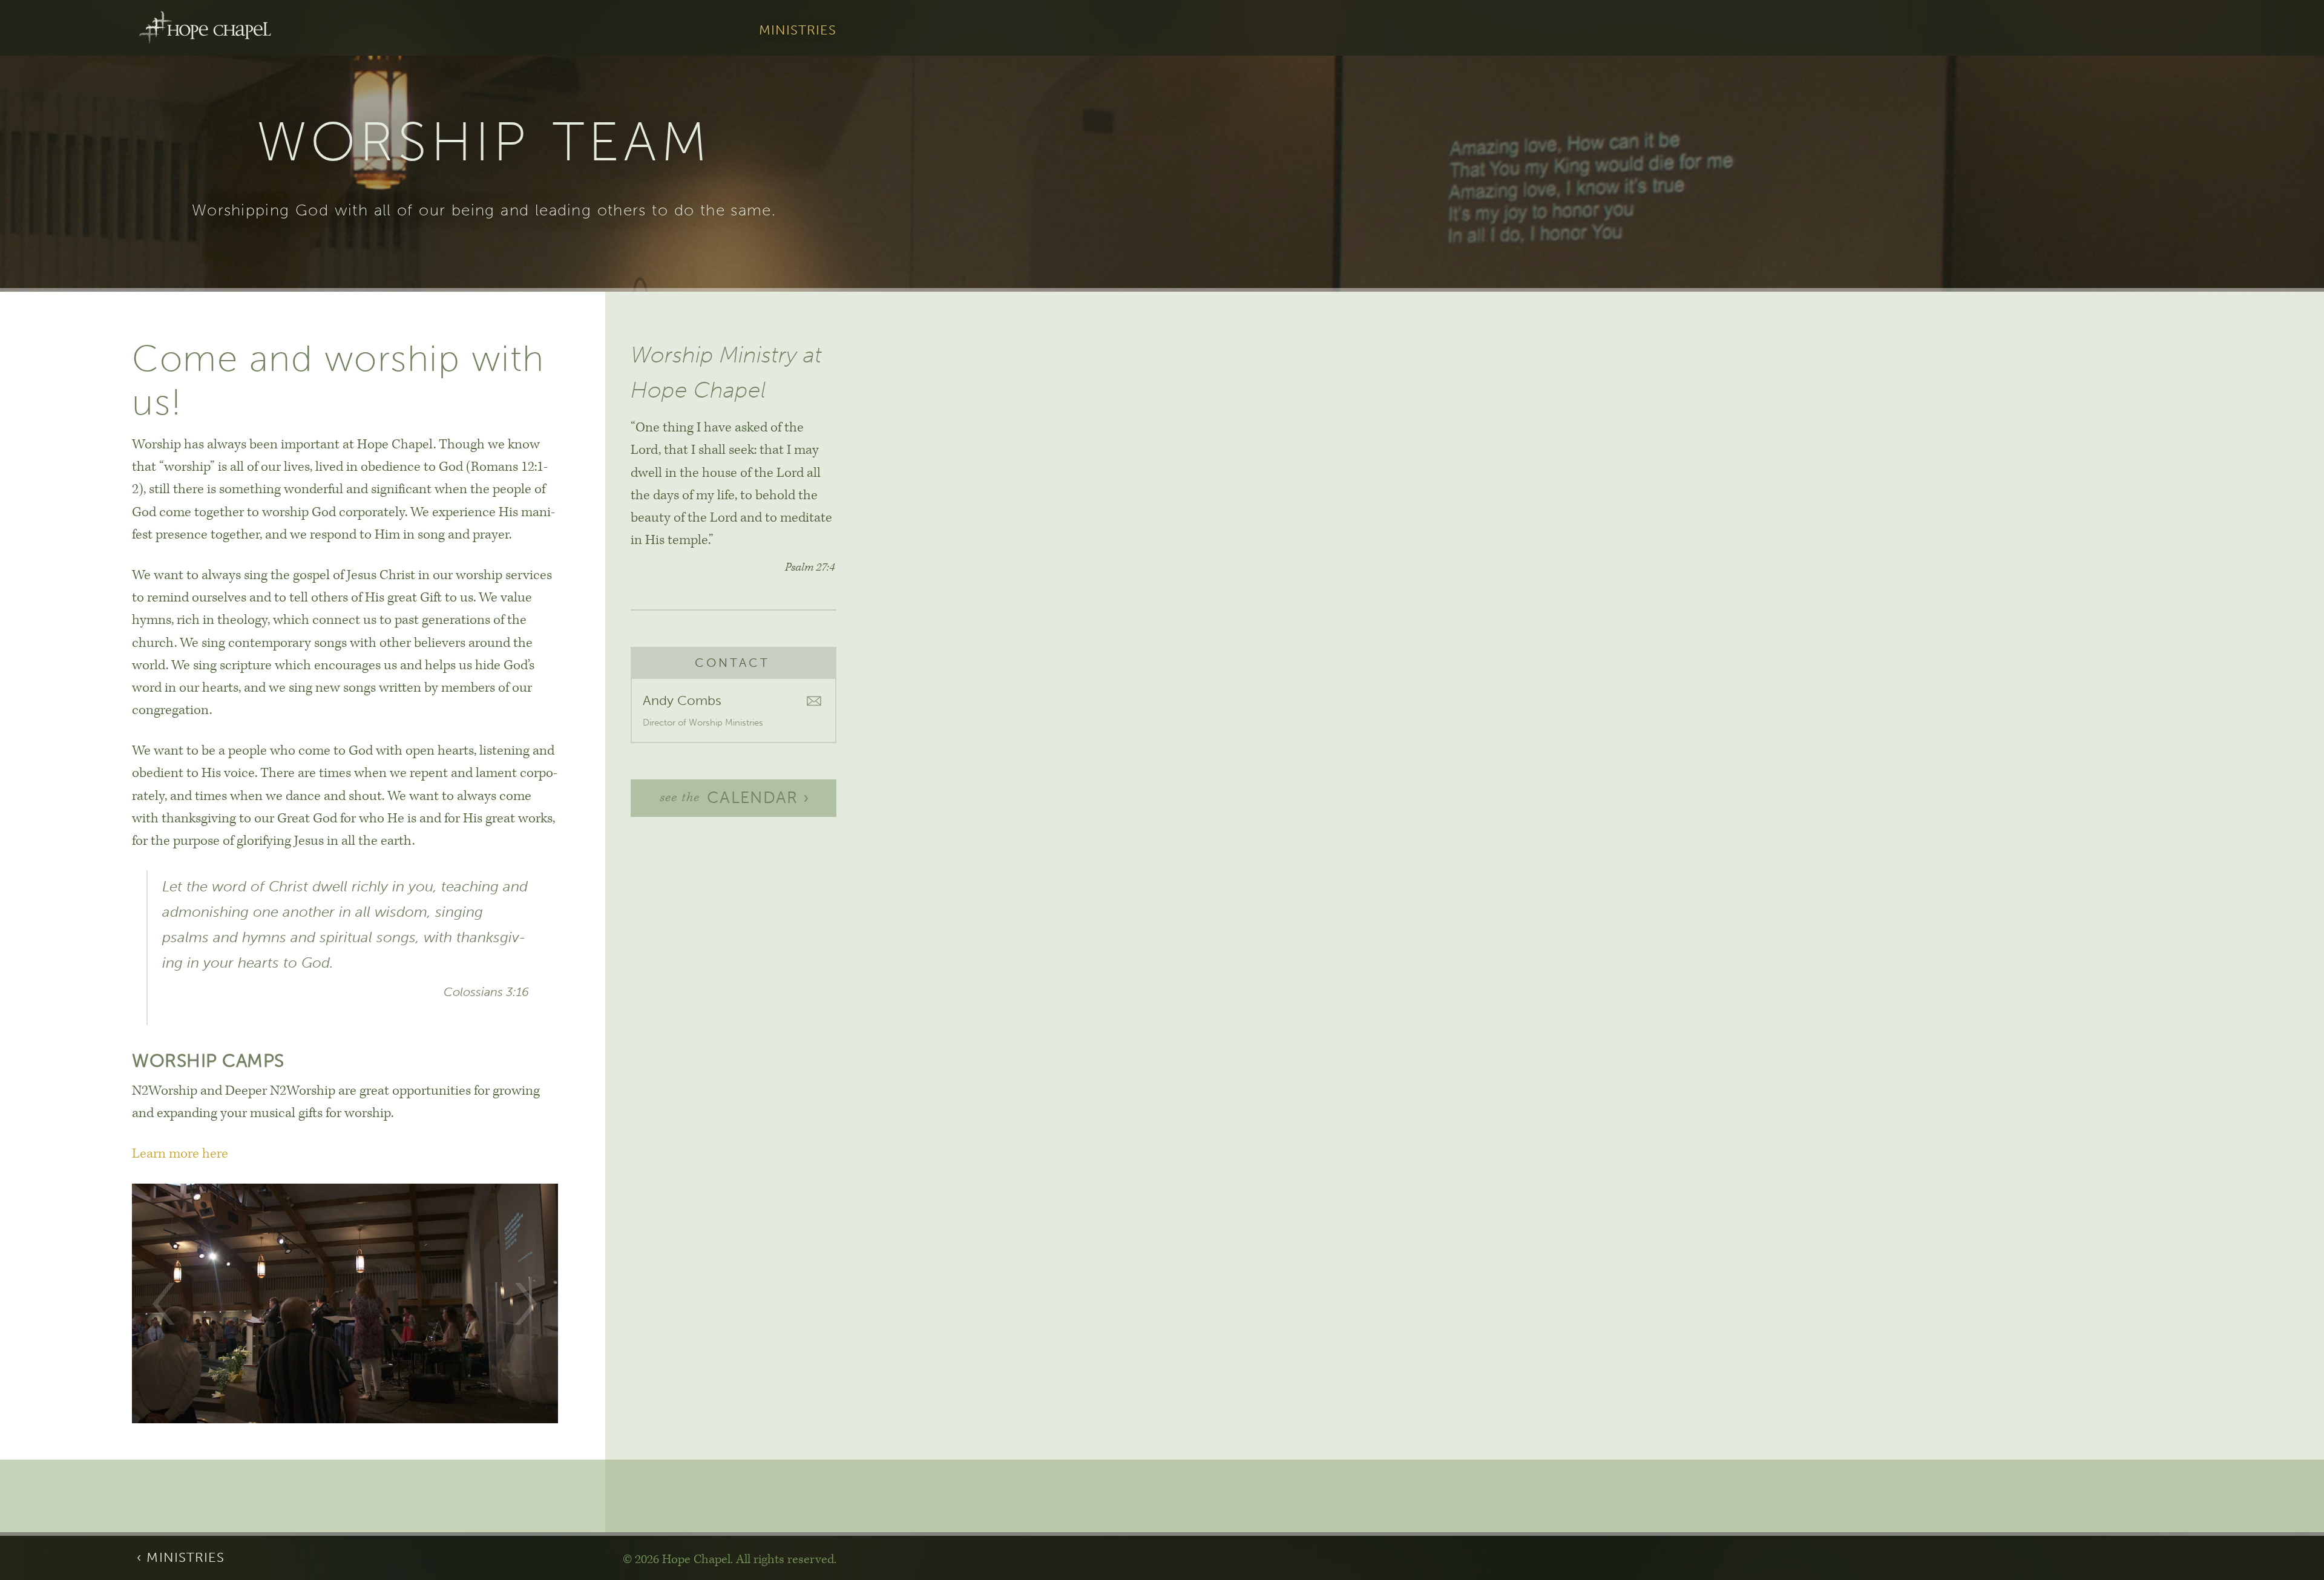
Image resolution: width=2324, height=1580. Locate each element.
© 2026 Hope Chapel (677, 1559)
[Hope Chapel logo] (205, 28)
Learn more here (180, 1154)
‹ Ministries (181, 1558)
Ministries (798, 31)
